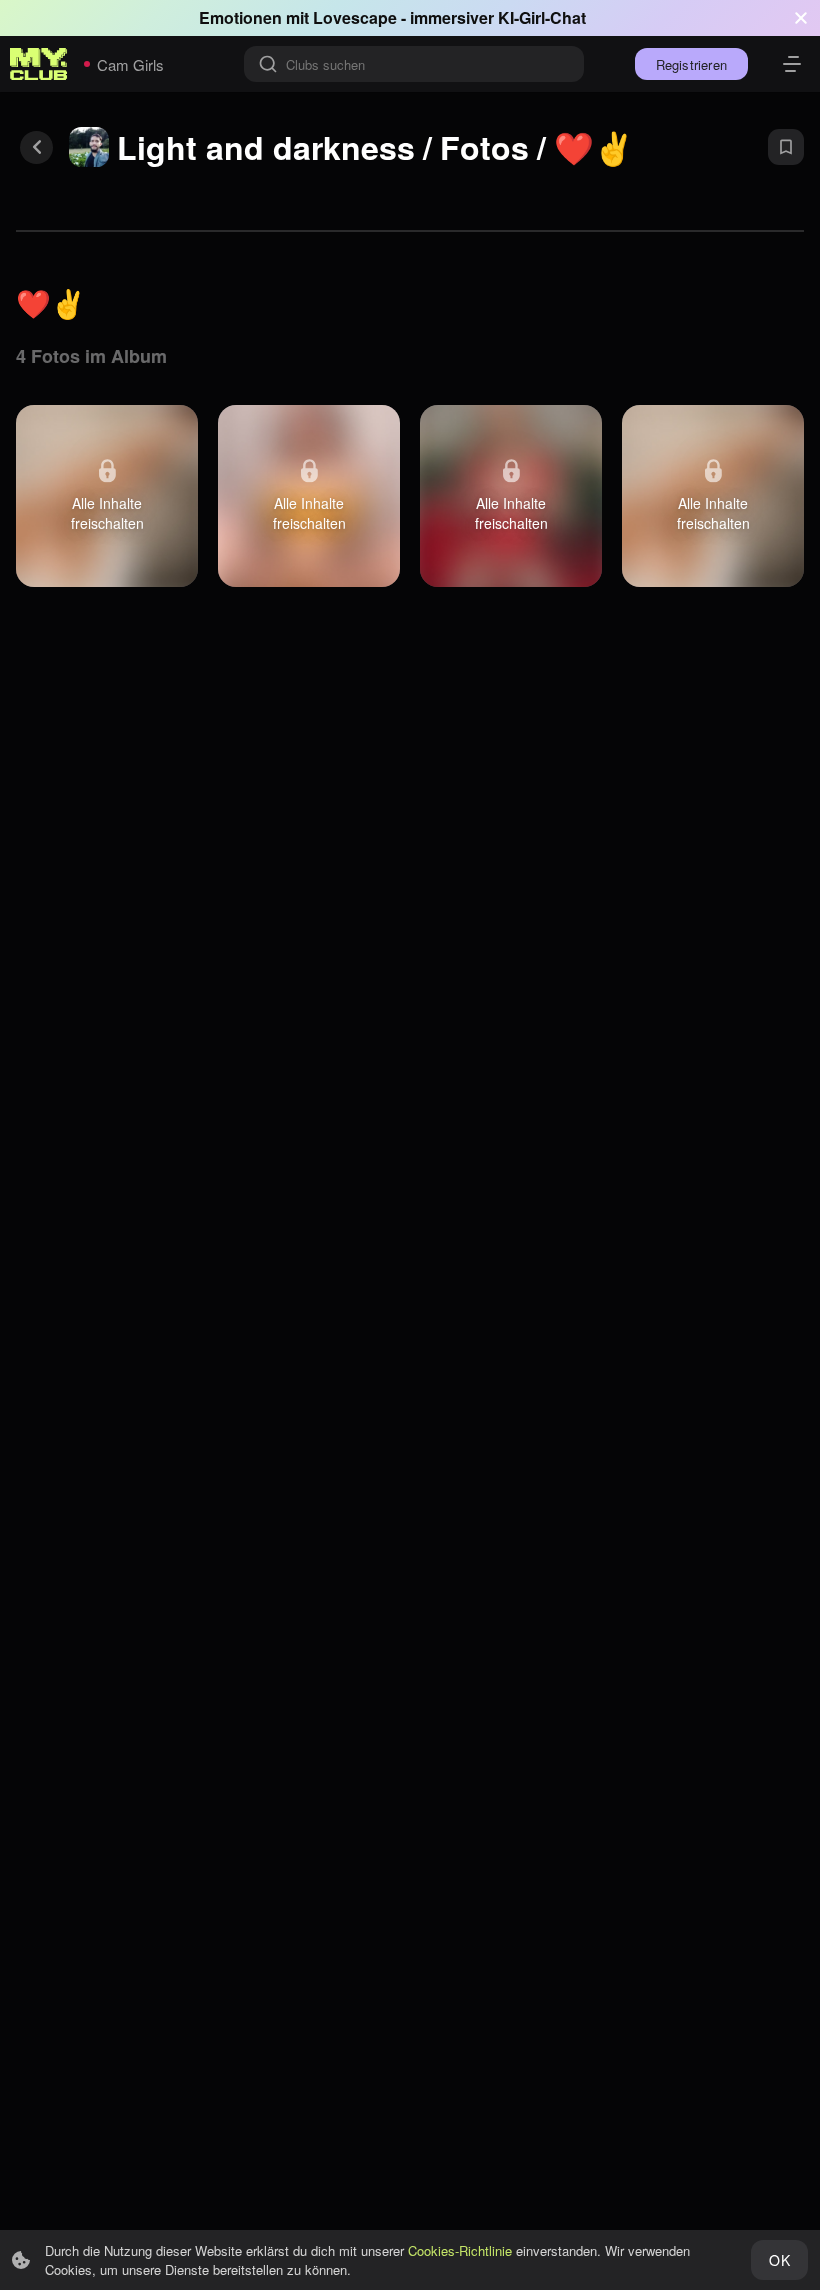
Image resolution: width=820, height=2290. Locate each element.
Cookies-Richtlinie (460, 2250)
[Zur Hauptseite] (39, 64)
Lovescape (355, 17)
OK (779, 2260)
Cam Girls (130, 64)
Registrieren (691, 64)
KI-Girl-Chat (542, 17)
